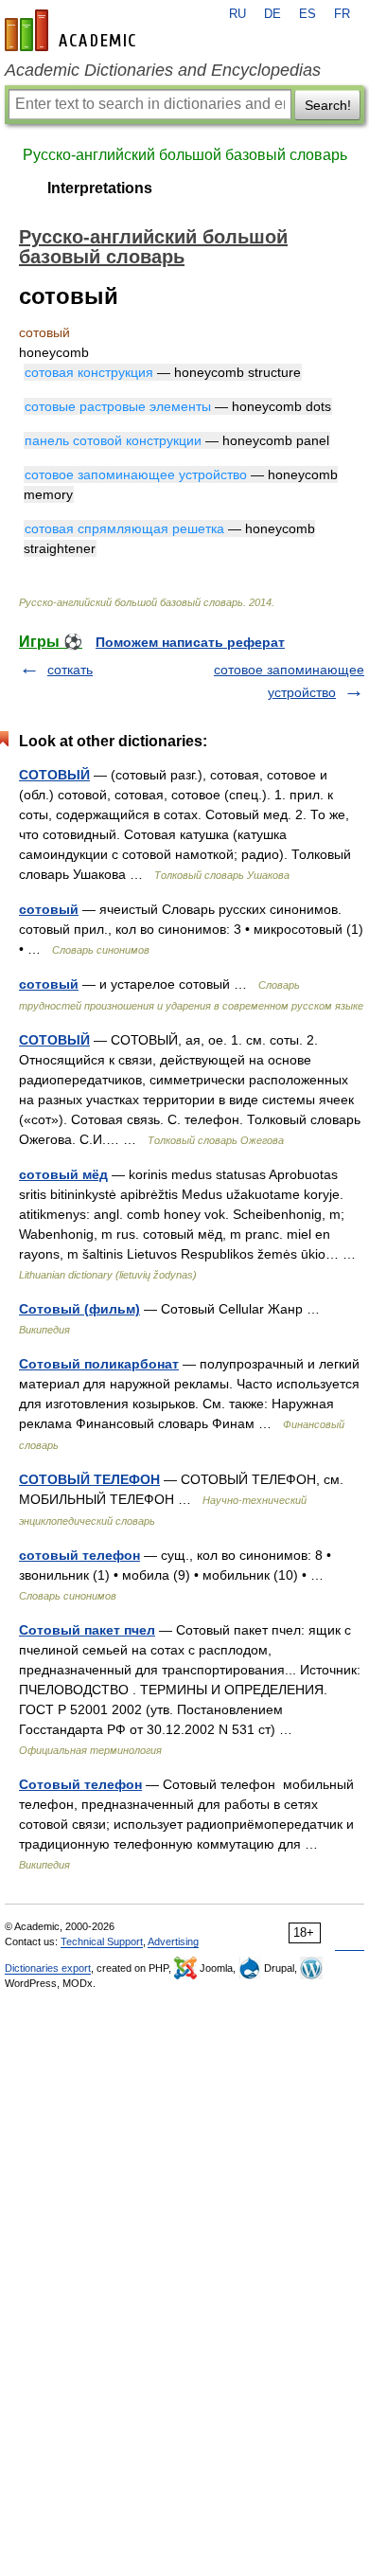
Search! (328, 105)
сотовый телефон (79, 1555)
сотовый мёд (63, 1174)
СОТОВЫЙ (54, 775)
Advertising (173, 1941)
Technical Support (102, 1941)
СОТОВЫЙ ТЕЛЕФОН (89, 1479)
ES (307, 14)
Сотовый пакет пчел (87, 1630)
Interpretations (100, 188)
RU (237, 14)
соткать (70, 670)
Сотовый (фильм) (79, 1309)
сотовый (49, 909)
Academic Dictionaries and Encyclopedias (163, 70)
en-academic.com (73, 30)
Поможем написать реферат (190, 642)
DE (272, 14)
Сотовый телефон (80, 1784)
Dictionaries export (48, 1968)
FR (342, 14)
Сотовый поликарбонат (99, 1364)
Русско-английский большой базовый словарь (185, 155)
